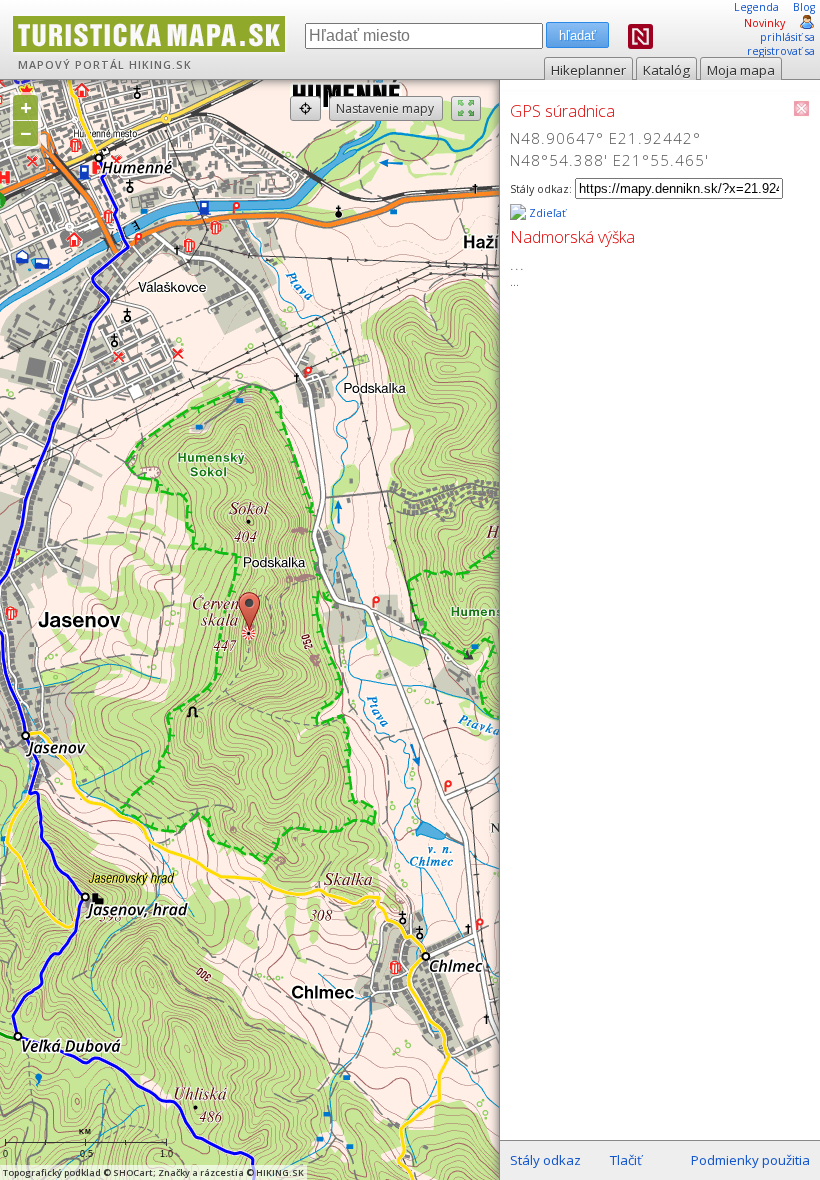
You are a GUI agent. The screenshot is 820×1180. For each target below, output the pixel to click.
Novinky (764, 23)
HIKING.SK (160, 65)
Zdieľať (546, 213)
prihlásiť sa (787, 37)
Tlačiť (626, 1160)
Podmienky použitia (750, 1160)
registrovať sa (781, 51)
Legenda (756, 7)
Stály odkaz (545, 1160)
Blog (804, 7)
